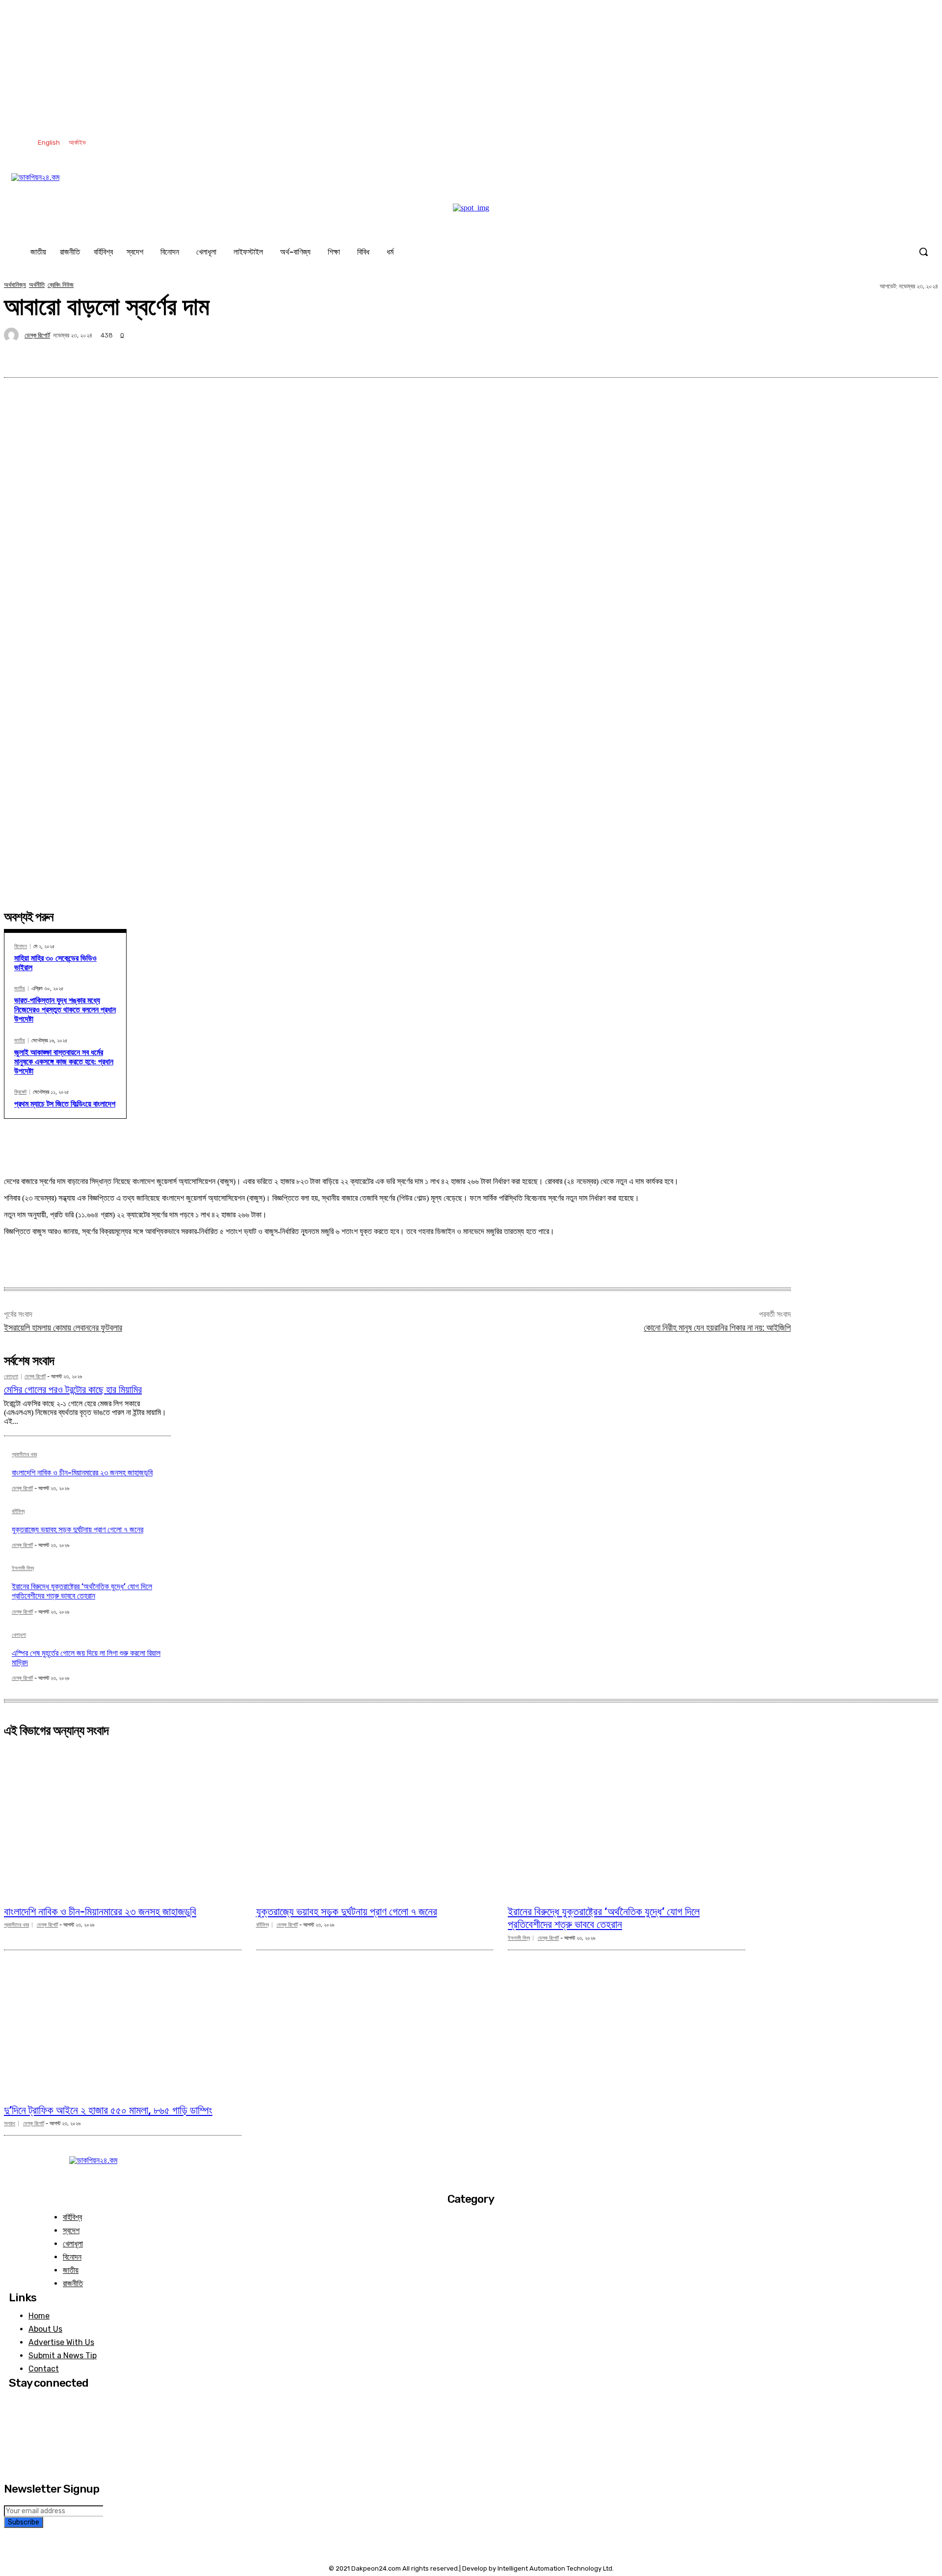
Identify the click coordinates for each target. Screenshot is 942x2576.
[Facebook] (837, 143)
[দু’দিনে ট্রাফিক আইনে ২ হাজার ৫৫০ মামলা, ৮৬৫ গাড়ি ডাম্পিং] (123, 2020)
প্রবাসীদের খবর (24, 1455)
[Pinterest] (816, 354)
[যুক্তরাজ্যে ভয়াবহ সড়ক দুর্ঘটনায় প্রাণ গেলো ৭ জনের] (375, 1821)
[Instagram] (857, 143)
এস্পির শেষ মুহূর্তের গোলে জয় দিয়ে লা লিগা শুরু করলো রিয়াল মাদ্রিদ (86, 1658)
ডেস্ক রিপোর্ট (37, 335)
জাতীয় (20, 989)
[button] (923, 252)
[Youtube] (918, 143)
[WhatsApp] (886, 354)
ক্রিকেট (20, 1092)
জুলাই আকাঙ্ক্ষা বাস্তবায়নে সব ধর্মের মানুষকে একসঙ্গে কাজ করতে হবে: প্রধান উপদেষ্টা (64, 1062)
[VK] (851, 354)
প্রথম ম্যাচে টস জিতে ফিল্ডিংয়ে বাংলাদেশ (65, 1104)
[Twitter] (898, 143)
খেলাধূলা (11, 1377)
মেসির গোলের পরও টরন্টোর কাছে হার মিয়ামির (73, 1390)
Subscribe (24, 2522)
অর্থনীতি (37, 285)
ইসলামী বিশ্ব (23, 1569)
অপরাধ (10, 2124)
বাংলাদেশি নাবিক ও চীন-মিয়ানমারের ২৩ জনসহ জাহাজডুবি (82, 1473)
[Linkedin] (877, 143)
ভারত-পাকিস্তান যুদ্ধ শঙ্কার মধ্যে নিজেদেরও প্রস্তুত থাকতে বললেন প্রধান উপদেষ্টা (65, 1010)
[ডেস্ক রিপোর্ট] (13, 335)
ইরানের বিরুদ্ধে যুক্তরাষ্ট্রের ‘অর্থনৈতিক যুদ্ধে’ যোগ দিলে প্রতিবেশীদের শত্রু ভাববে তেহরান (82, 1591)
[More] (921, 354)
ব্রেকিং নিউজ (61, 285)
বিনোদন (21, 946)
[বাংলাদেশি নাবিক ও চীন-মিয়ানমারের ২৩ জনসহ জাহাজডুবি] (123, 1821)
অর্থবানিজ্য (15, 285)
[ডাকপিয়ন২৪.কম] (471, 188)
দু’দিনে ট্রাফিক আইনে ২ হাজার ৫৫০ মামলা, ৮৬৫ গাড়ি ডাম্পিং (108, 2110)
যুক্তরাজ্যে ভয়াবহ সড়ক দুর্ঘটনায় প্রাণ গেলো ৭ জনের (78, 1530)
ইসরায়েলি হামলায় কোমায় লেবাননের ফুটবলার (63, 1327)
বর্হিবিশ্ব (18, 1512)
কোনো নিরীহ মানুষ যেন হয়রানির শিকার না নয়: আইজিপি (717, 1327)
